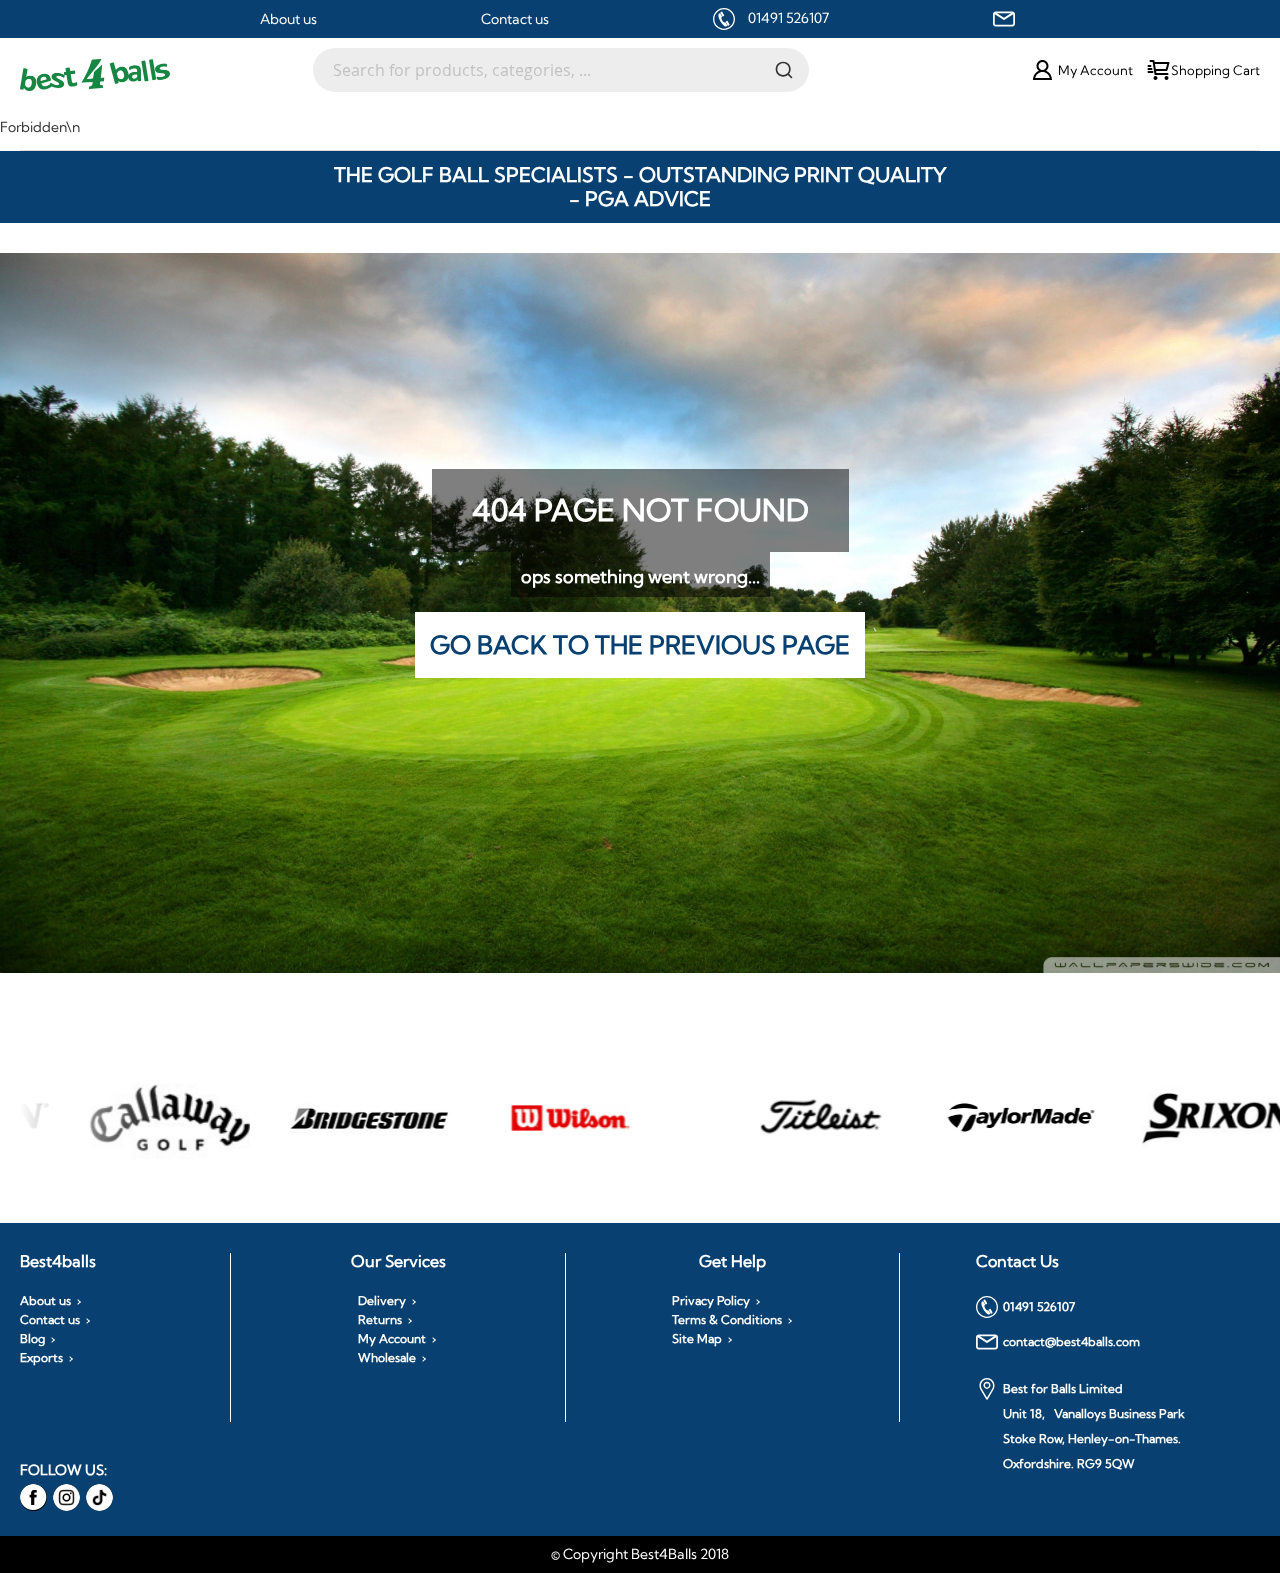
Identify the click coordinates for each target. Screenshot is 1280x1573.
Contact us (515, 19)
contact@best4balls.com (1071, 1341)
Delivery (382, 1301)
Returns (380, 1320)
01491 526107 (788, 18)
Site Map (697, 1339)
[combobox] (561, 70)
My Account (392, 1339)
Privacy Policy (711, 1301)
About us (288, 19)
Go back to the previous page (640, 644)
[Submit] (784, 69)
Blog (32, 1339)
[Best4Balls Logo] (166, 75)
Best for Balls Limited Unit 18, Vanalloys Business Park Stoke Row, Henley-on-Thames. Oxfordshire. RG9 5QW (1094, 1426)
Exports (41, 1358)
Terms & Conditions (727, 1320)
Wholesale (387, 1358)
